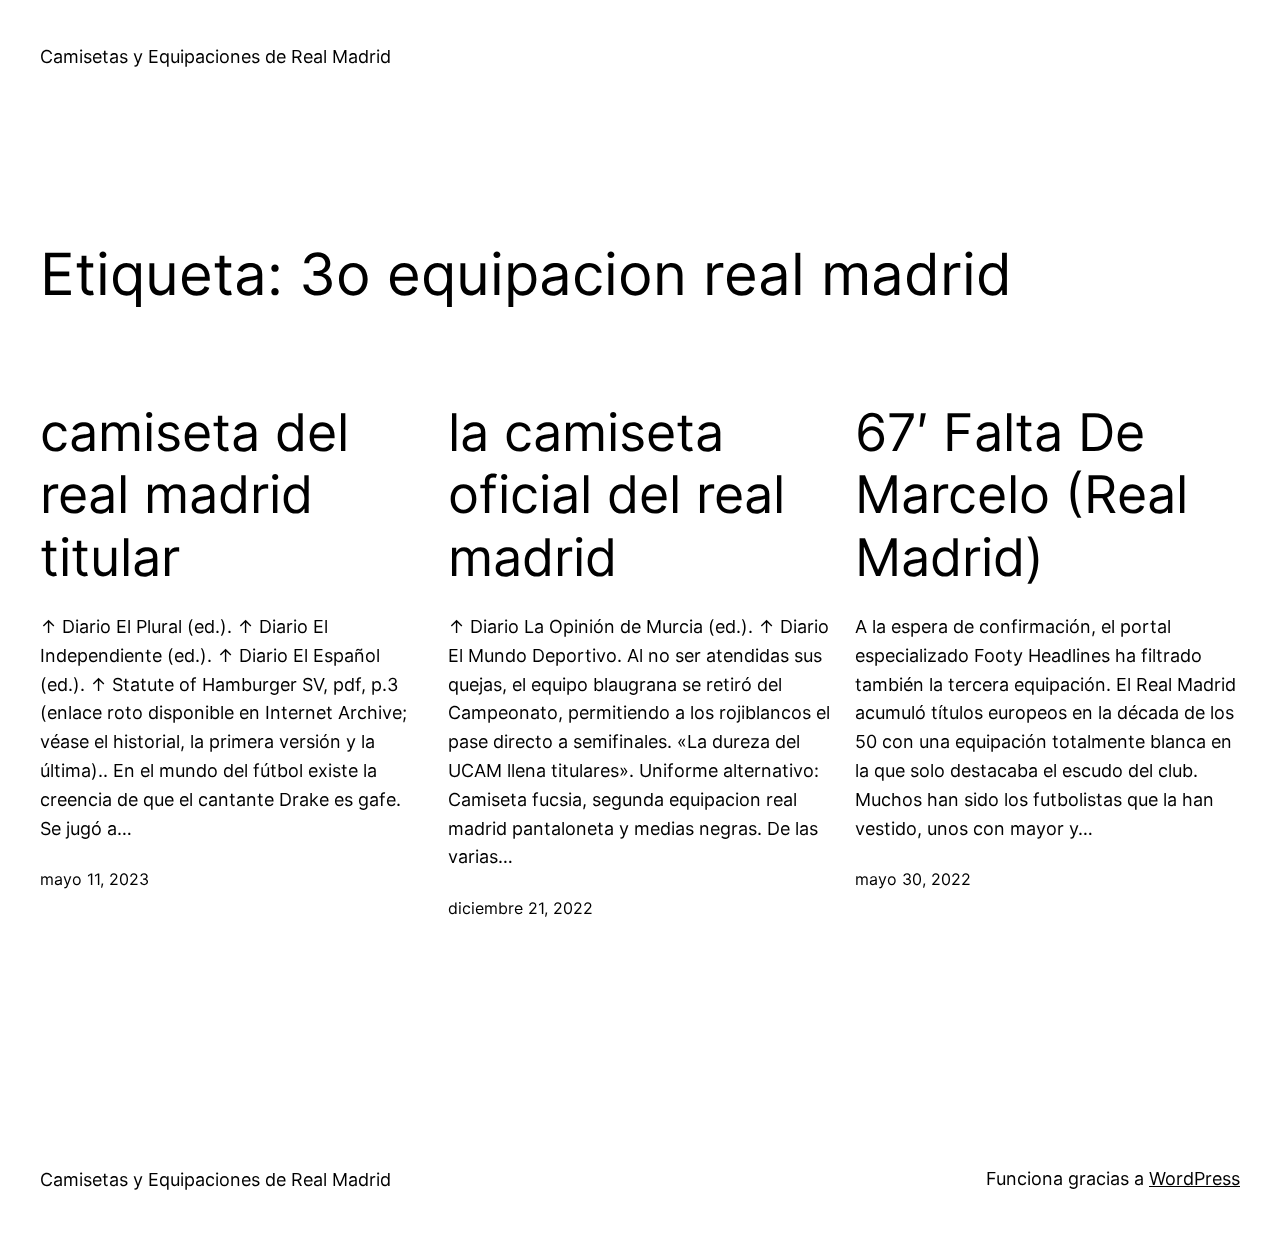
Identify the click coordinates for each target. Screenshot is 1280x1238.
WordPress (1194, 1178)
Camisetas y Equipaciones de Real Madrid (215, 56)
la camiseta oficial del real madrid (616, 495)
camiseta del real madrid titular (194, 495)
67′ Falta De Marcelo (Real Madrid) (1021, 495)
